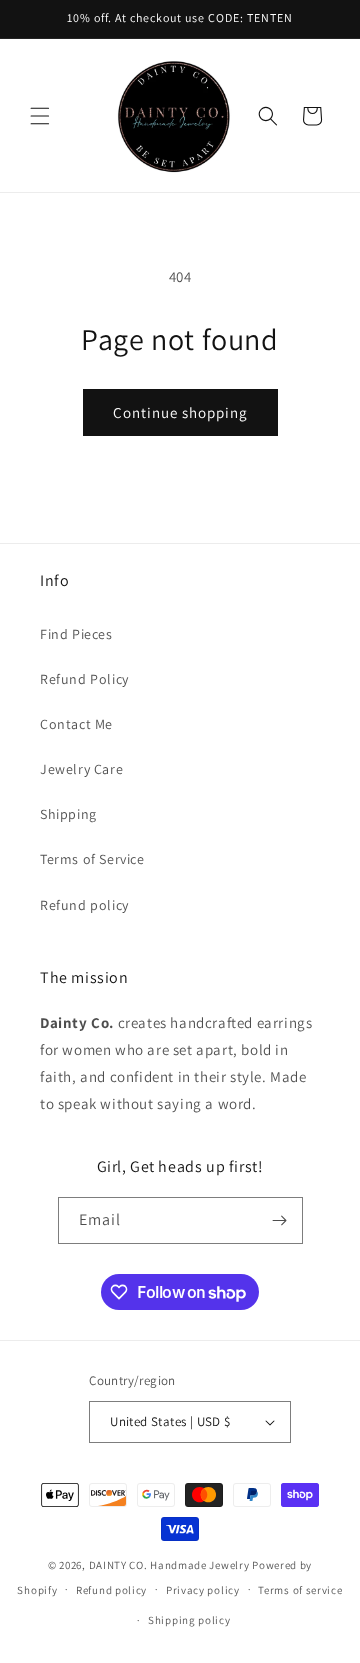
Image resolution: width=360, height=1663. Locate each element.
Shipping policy (189, 1620)
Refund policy (84, 905)
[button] (40, 116)
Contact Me (76, 724)
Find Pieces (76, 634)
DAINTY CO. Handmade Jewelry (169, 1565)
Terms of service (300, 1590)
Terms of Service (92, 859)
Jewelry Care (81, 769)
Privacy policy (203, 1590)
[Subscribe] (280, 1220)
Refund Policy (84, 679)
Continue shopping (180, 412)
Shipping (68, 814)
